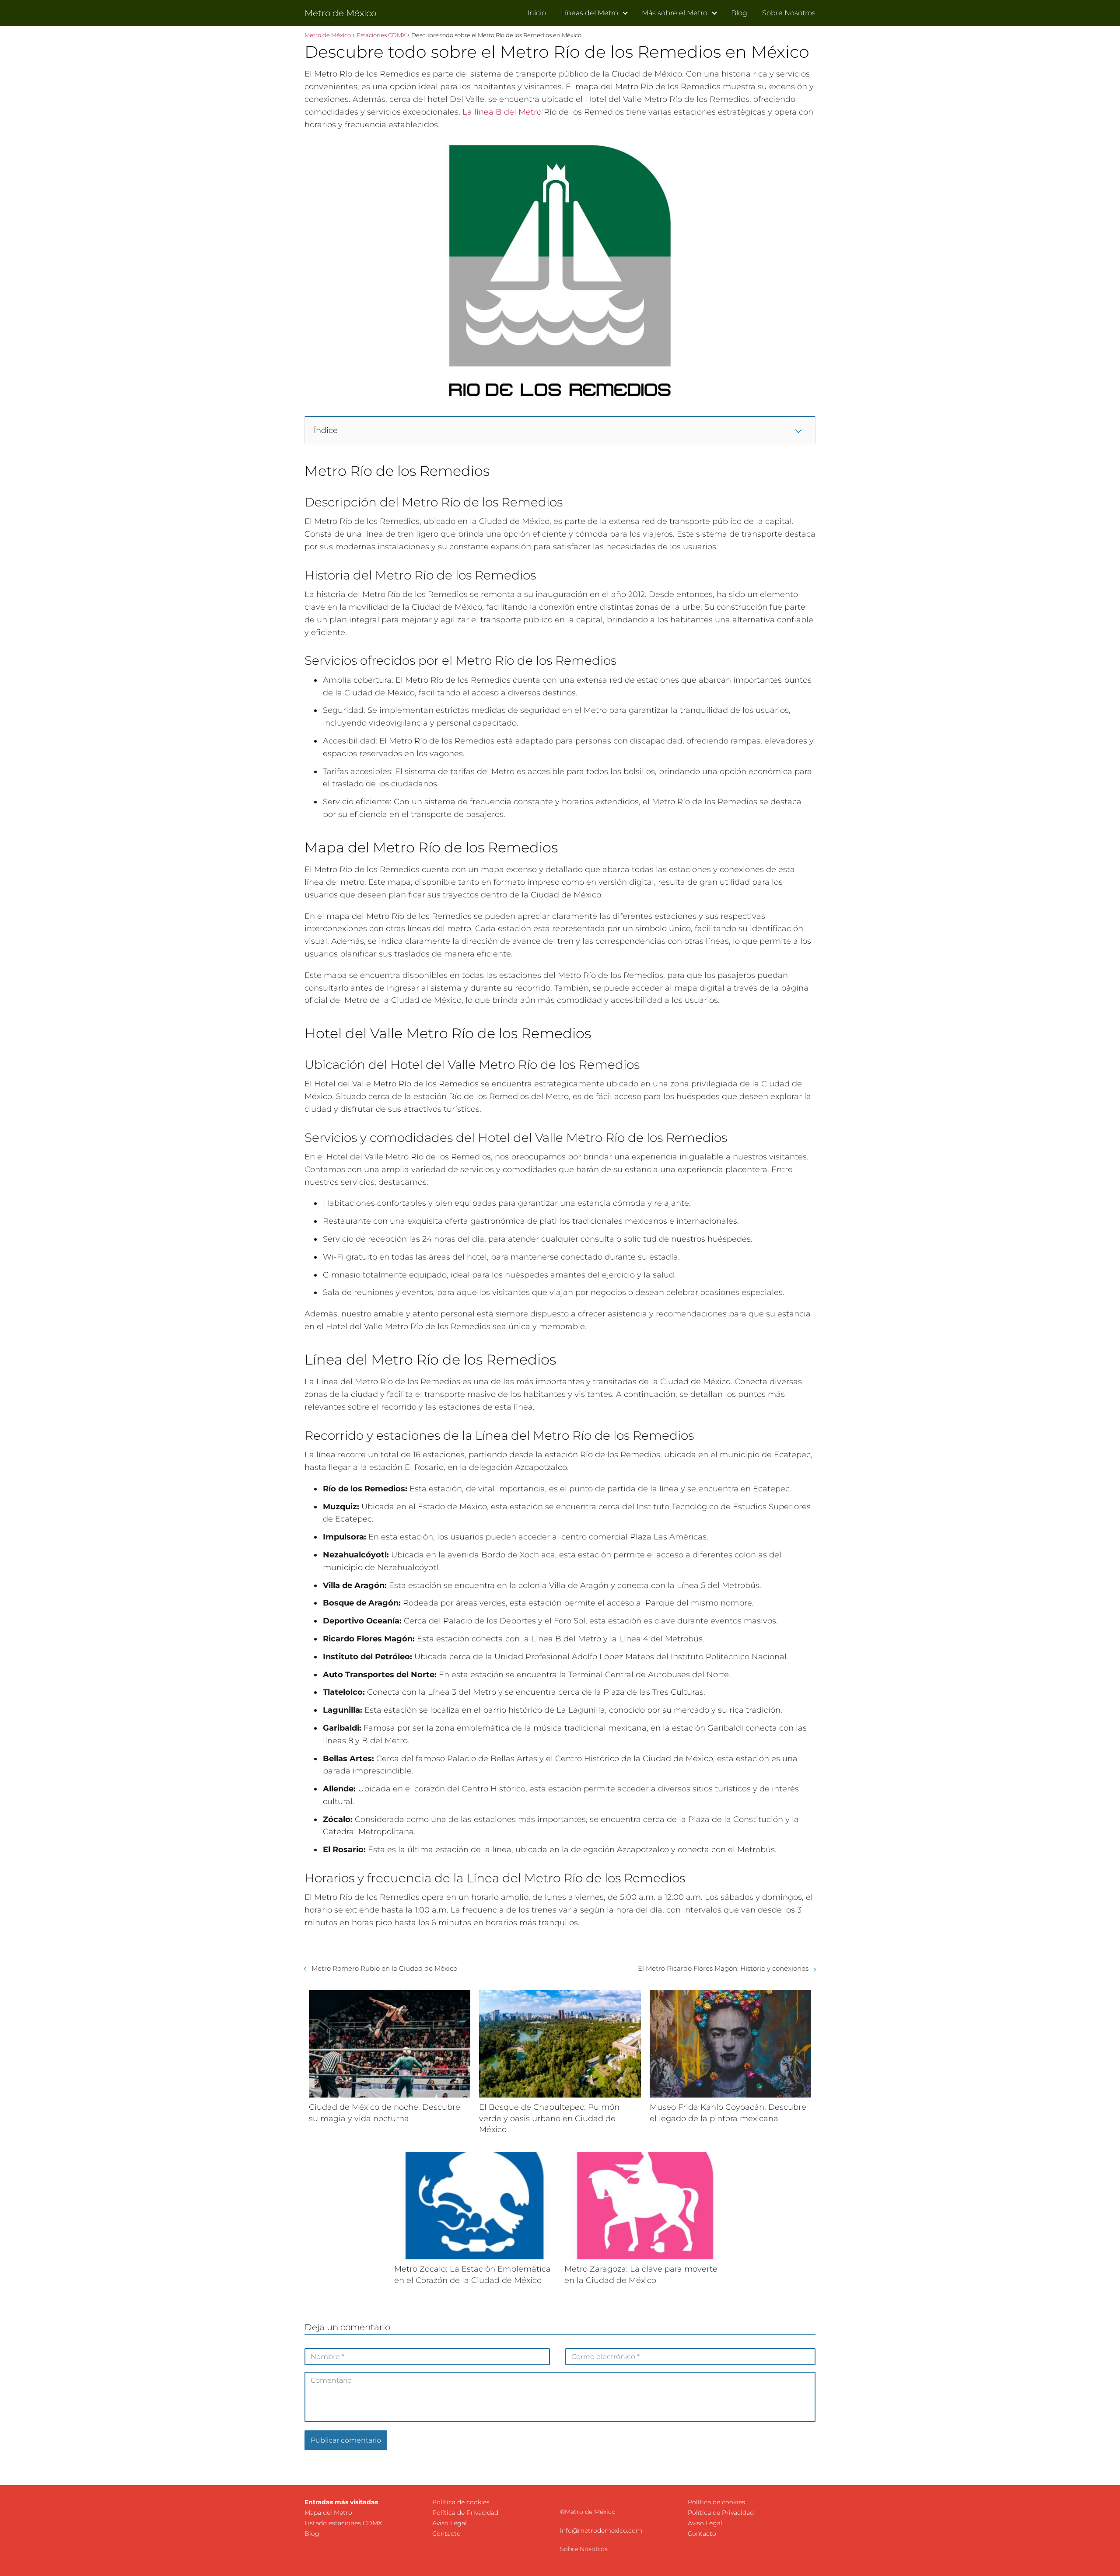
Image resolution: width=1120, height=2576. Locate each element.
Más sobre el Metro (675, 13)
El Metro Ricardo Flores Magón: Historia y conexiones (723, 1968)
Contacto (446, 2534)
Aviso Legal (450, 2523)
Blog (739, 13)
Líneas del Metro (590, 13)
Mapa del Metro (328, 2513)
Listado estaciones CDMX (343, 2523)
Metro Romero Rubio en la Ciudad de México (384, 1968)
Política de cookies (461, 2502)
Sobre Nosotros (789, 13)
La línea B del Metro (502, 112)
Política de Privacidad (465, 2513)
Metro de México (340, 13)
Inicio (537, 13)
